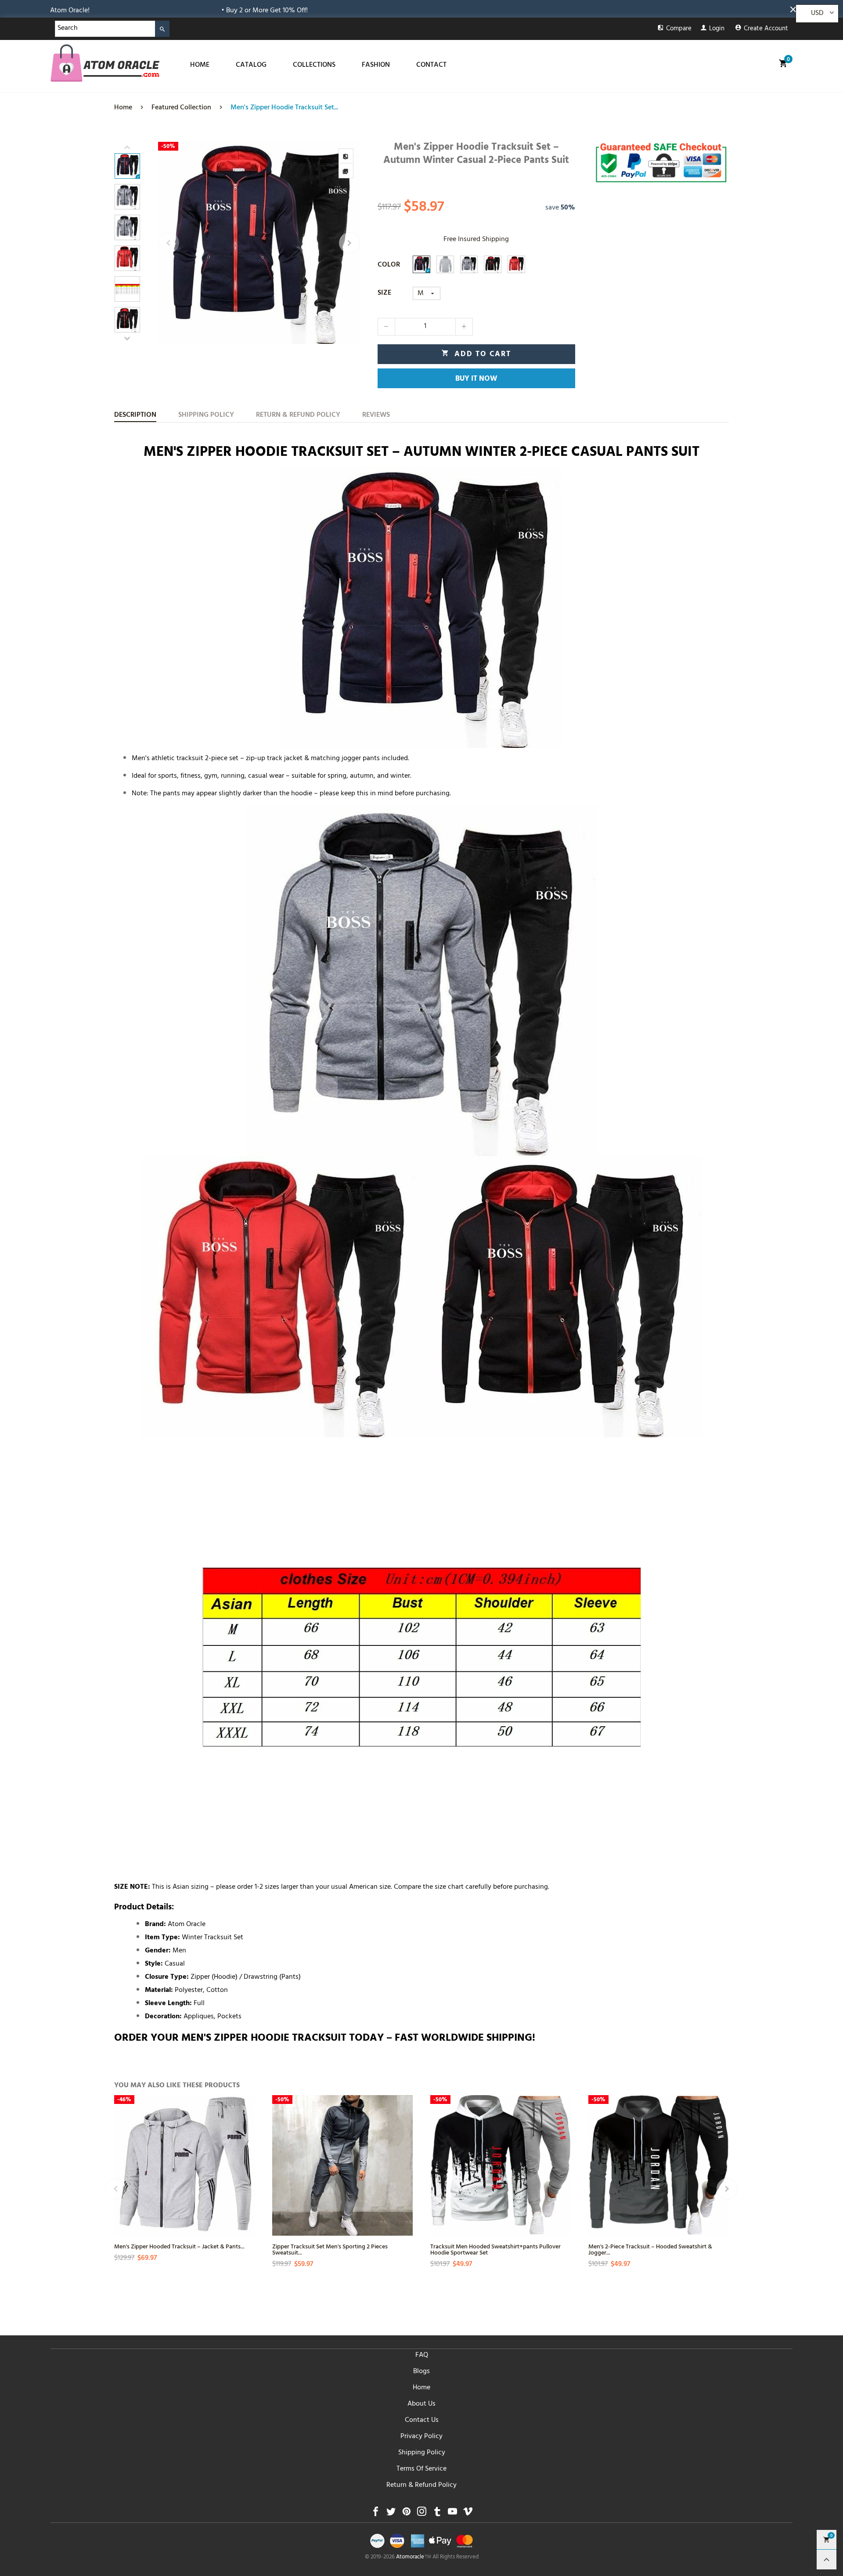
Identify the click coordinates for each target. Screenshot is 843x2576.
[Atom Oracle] (105, 63)
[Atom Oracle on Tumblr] (437, 2514)
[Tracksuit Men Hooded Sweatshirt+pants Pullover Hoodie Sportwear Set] (501, 2165)
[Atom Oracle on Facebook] (376, 2514)
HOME (200, 65)
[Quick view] (247, 2157)
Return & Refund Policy (421, 2486)
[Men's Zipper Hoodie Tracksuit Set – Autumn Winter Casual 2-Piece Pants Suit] (259, 243)
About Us (421, 2404)
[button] (169, 243)
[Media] (346, 171)
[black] (493, 264)
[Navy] (421, 264)
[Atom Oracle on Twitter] (391, 2514)
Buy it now (476, 379)
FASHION (376, 65)
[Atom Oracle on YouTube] (452, 2514)
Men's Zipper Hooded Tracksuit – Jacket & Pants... (179, 2246)
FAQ (422, 2356)
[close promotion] (795, 9)
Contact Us (422, 2421)
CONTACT (431, 65)
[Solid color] (445, 264)
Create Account (766, 29)
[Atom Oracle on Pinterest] (406, 2514)
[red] (516, 264)
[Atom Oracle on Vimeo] (468, 2514)
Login (717, 29)
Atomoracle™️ (414, 2558)
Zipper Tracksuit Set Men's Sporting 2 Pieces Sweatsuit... (330, 2249)
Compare (679, 29)
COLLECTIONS (314, 65)
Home (421, 2388)
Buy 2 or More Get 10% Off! (90, 11)
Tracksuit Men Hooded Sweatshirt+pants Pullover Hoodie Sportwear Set (495, 2249)
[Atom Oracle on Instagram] (422, 2514)
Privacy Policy (421, 2437)
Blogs (421, 2372)
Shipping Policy (422, 2453)
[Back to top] (827, 2560)
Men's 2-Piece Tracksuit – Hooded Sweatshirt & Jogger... (650, 2249)
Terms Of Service (421, 2469)
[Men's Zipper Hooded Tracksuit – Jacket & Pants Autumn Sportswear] (184, 2165)
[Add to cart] (247, 2189)
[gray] (469, 264)
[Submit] (162, 29)
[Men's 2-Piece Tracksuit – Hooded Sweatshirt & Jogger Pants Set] (659, 2165)
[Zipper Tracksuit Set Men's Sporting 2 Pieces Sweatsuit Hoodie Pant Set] (342, 2165)
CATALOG (251, 65)
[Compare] (346, 156)
